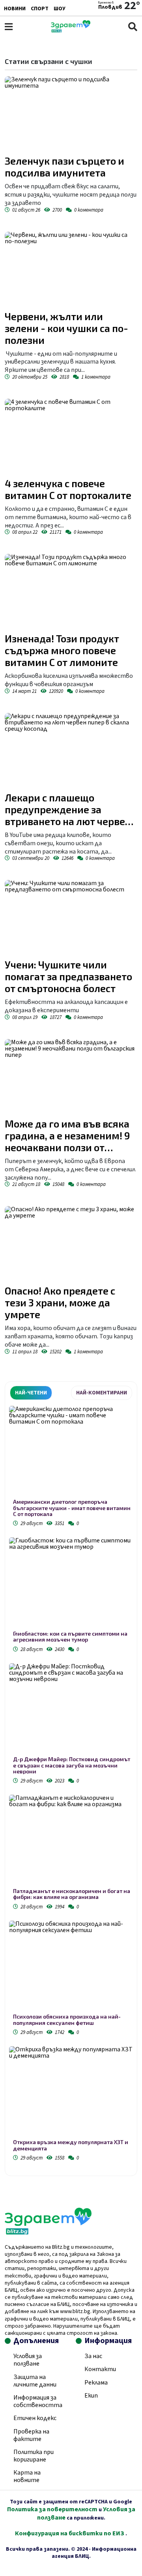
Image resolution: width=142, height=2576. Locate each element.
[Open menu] (9, 27)
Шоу (60, 9)
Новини (15, 9)
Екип (91, 2396)
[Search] (133, 27)
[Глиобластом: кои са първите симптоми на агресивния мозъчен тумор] (71, 1584)
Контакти (100, 2369)
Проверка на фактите (31, 2435)
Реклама (96, 2383)
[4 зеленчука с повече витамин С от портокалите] (71, 436)
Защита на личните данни (35, 2381)
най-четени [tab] (31, 1393)
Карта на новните (27, 2476)
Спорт (40, 9)
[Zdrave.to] (71, 30)
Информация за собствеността (38, 2401)
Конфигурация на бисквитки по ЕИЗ (70, 2533)
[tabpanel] (71, 1785)
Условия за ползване (28, 2360)
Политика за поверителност (52, 2509)
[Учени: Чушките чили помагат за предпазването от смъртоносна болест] (71, 917)
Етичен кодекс (35, 2418)
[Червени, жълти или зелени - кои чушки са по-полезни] (71, 269)
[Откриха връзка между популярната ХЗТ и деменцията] (71, 2093)
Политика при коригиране (34, 2456)
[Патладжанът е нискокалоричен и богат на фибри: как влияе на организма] (71, 1841)
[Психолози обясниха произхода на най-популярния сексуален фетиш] (71, 1967)
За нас (93, 2356)
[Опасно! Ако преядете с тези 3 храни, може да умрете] (71, 1243)
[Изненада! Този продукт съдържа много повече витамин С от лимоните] (71, 591)
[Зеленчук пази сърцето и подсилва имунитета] (71, 114)
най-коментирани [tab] (102, 1393)
